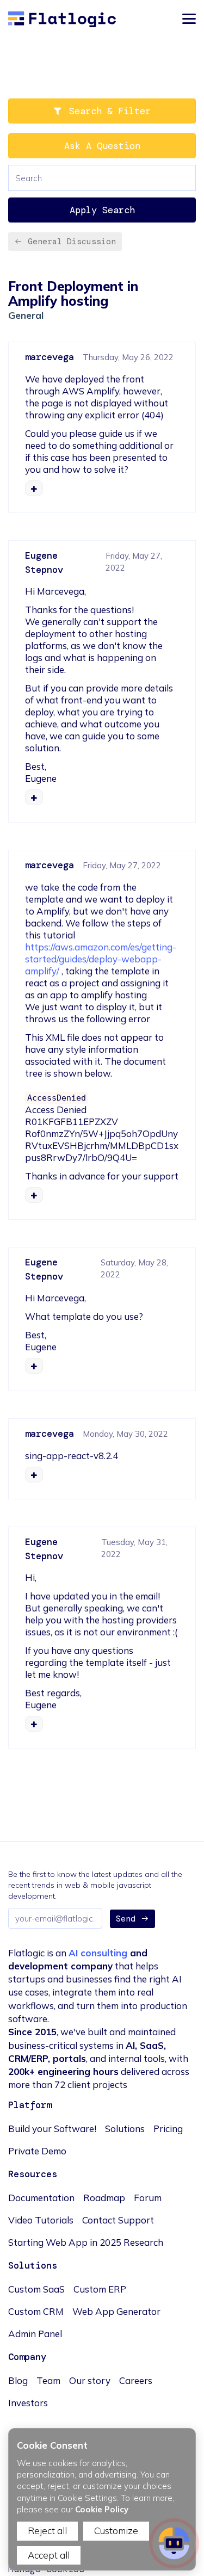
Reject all (47, 2531)
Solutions (125, 2129)
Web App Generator (116, 2311)
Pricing (168, 2129)
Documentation (41, 2198)
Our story (90, 2380)
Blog (18, 2380)
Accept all (49, 2555)
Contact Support (118, 2220)
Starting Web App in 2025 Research (86, 2242)
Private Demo (37, 2151)
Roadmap (104, 2198)
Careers (136, 2380)
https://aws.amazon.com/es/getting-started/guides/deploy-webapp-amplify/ (101, 959)
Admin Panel (35, 2334)
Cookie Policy (102, 2509)
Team (48, 2380)
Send (126, 1919)
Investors (28, 2403)
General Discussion (72, 242)
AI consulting (98, 1953)
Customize (116, 2531)
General (26, 315)
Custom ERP (100, 2289)
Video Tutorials (41, 2220)
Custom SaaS (36, 2289)
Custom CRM (36, 2311)
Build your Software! (52, 2129)
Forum (148, 2198)
